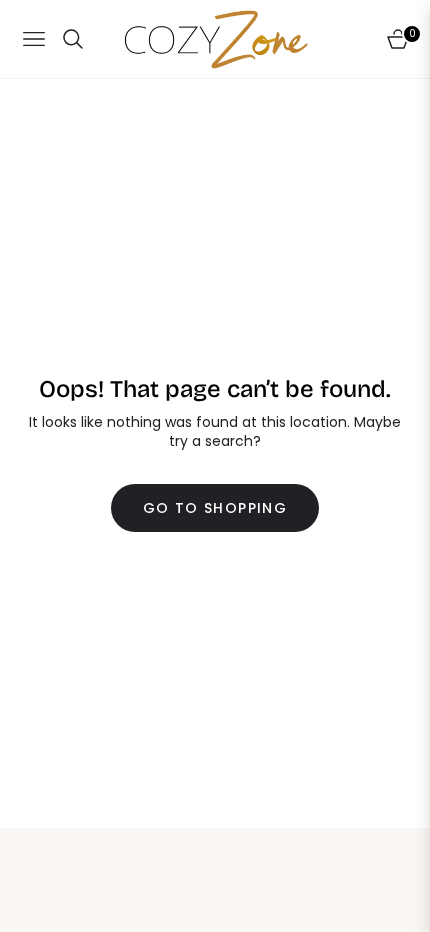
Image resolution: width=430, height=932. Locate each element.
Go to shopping (215, 508)
